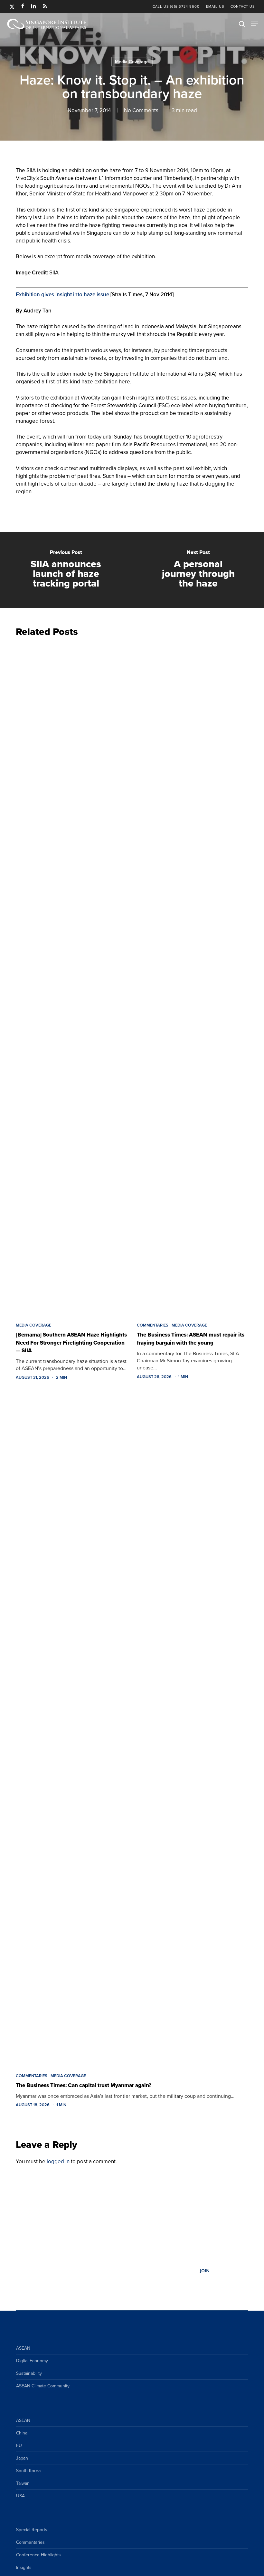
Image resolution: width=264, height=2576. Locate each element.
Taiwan (23, 2483)
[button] (255, 24)
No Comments (141, 110)
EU (19, 2445)
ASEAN (23, 2348)
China (22, 2433)
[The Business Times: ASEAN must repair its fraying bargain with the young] (193, 978)
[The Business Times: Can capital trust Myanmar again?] (132, 1728)
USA (20, 2496)
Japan (22, 2458)
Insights (24, 2567)
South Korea (28, 2471)
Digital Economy (32, 2361)
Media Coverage (132, 62)
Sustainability (29, 2373)
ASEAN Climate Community (43, 2386)
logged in (58, 2161)
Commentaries (153, 1325)
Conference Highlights (38, 2555)
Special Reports (32, 2530)
